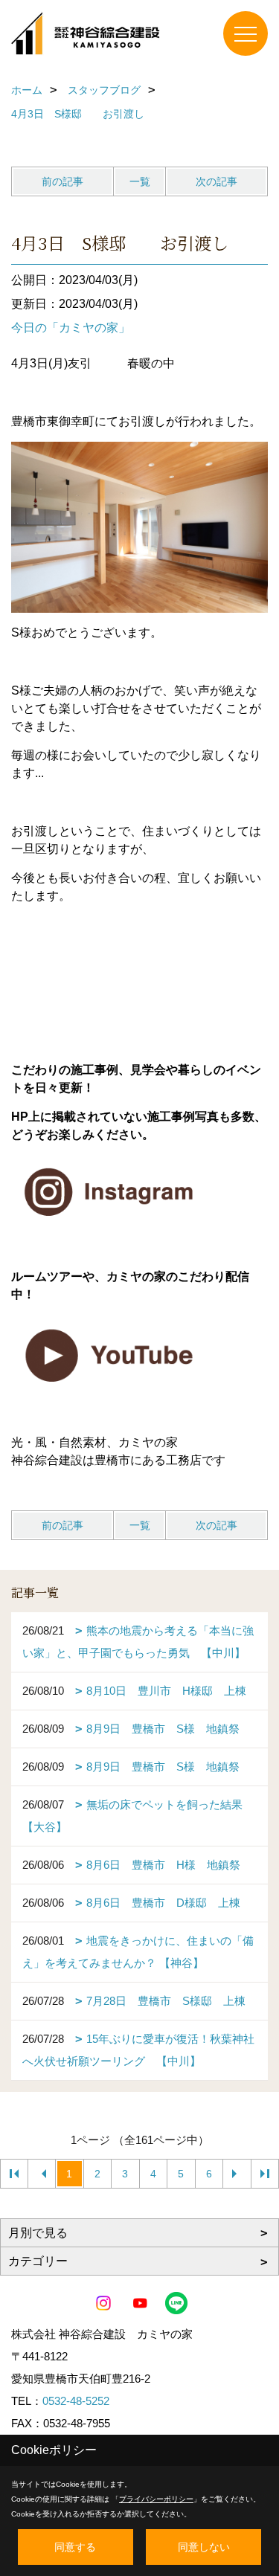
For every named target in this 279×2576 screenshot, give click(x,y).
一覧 (140, 181)
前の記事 (62, 181)
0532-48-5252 (76, 2401)
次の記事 (217, 181)
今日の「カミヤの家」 (71, 328)
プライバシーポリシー (156, 2499)
